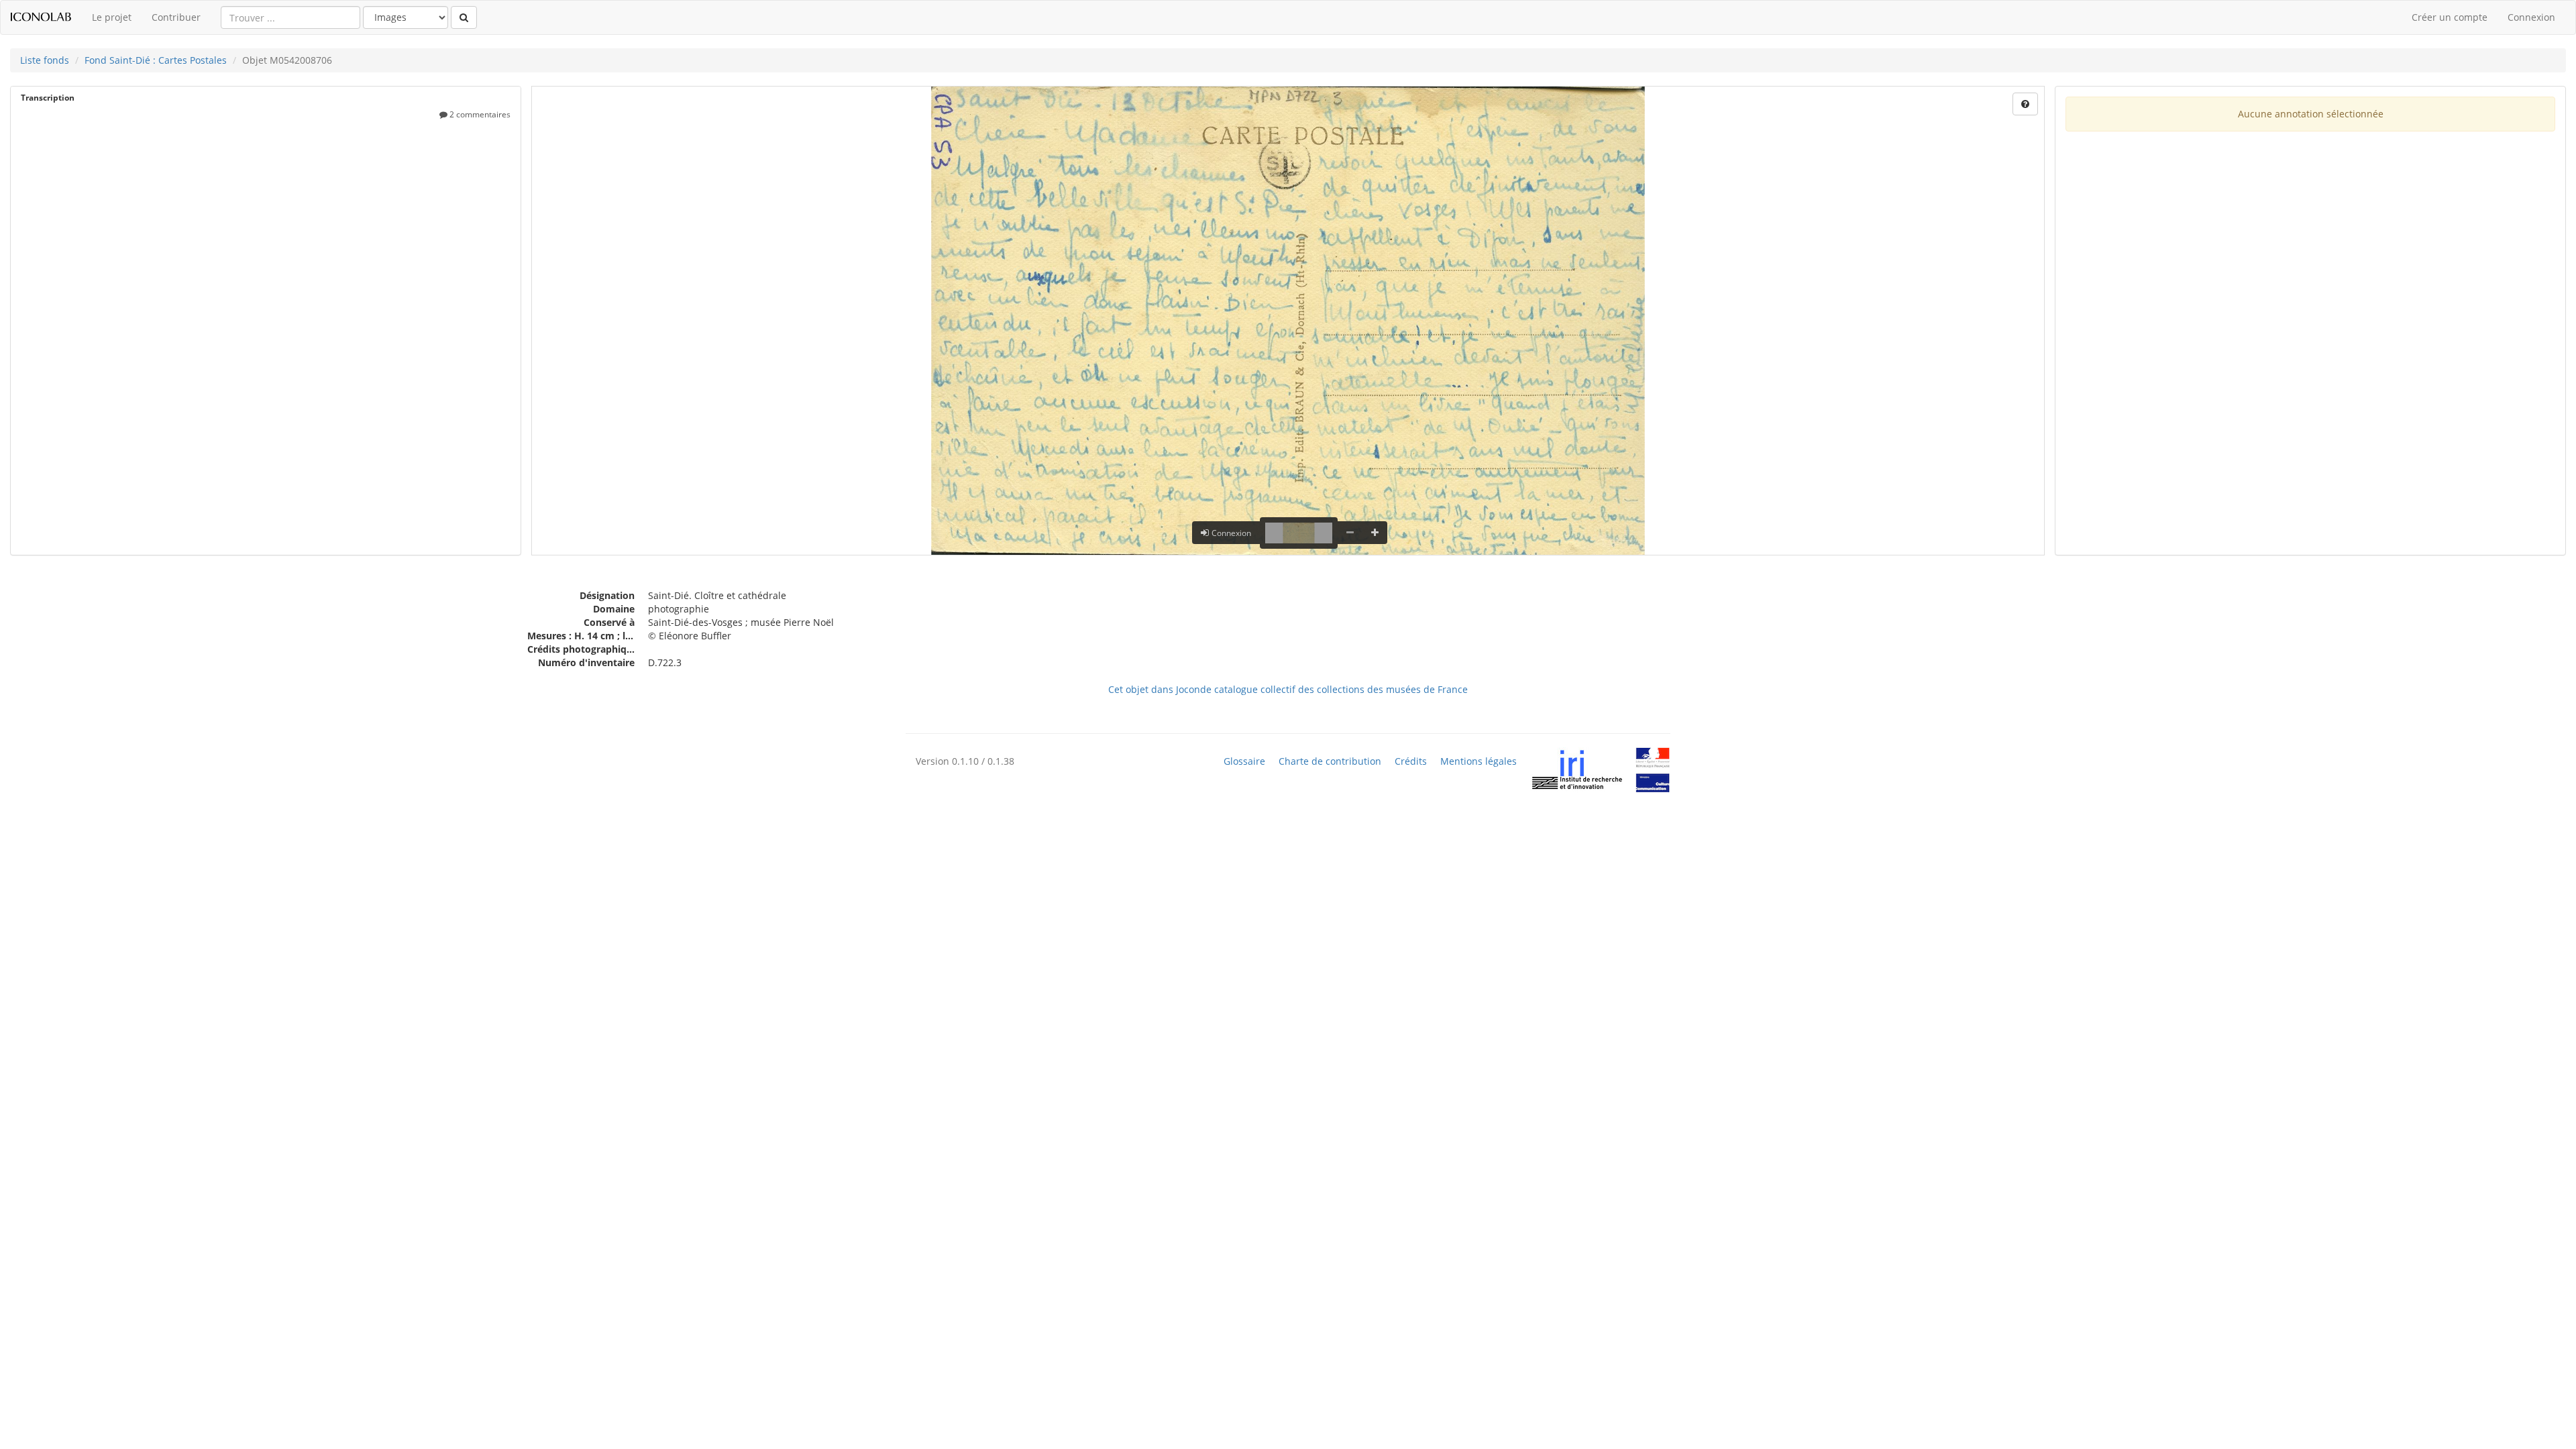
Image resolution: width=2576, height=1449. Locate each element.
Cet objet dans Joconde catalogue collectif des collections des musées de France (1288, 689)
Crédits (1411, 761)
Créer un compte (2450, 17)
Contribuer (176, 17)
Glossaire (1244, 761)
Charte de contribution (1330, 761)
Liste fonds (45, 60)
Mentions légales (1479, 761)
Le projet (112, 17)
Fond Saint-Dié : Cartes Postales (156, 60)
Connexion (2531, 17)
